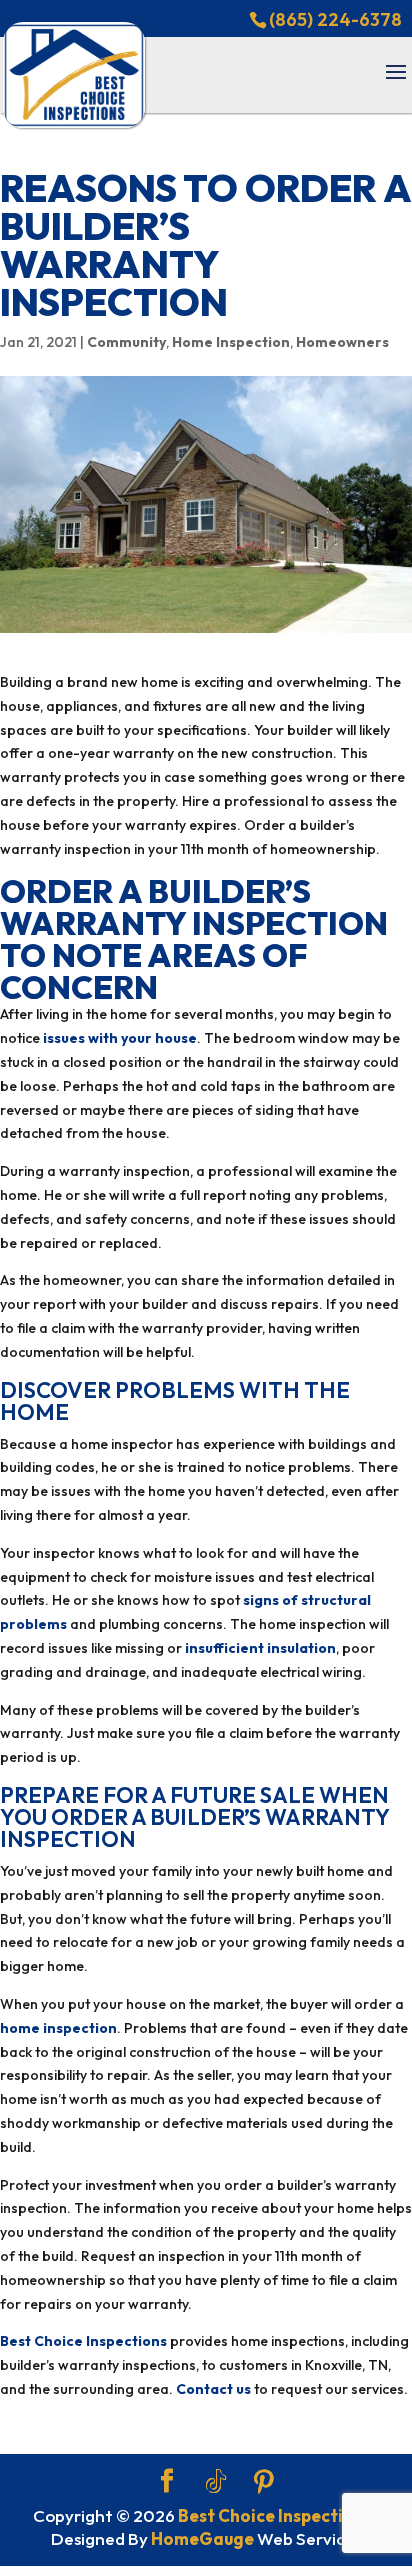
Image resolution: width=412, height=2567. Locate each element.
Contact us (213, 2389)
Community (126, 342)
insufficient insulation (260, 1648)
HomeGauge (202, 2538)
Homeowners (342, 342)
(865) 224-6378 (335, 19)
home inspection (58, 2028)
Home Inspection (231, 342)
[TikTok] (216, 2482)
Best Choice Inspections (83, 2341)
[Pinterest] (264, 2482)
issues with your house (120, 1038)
